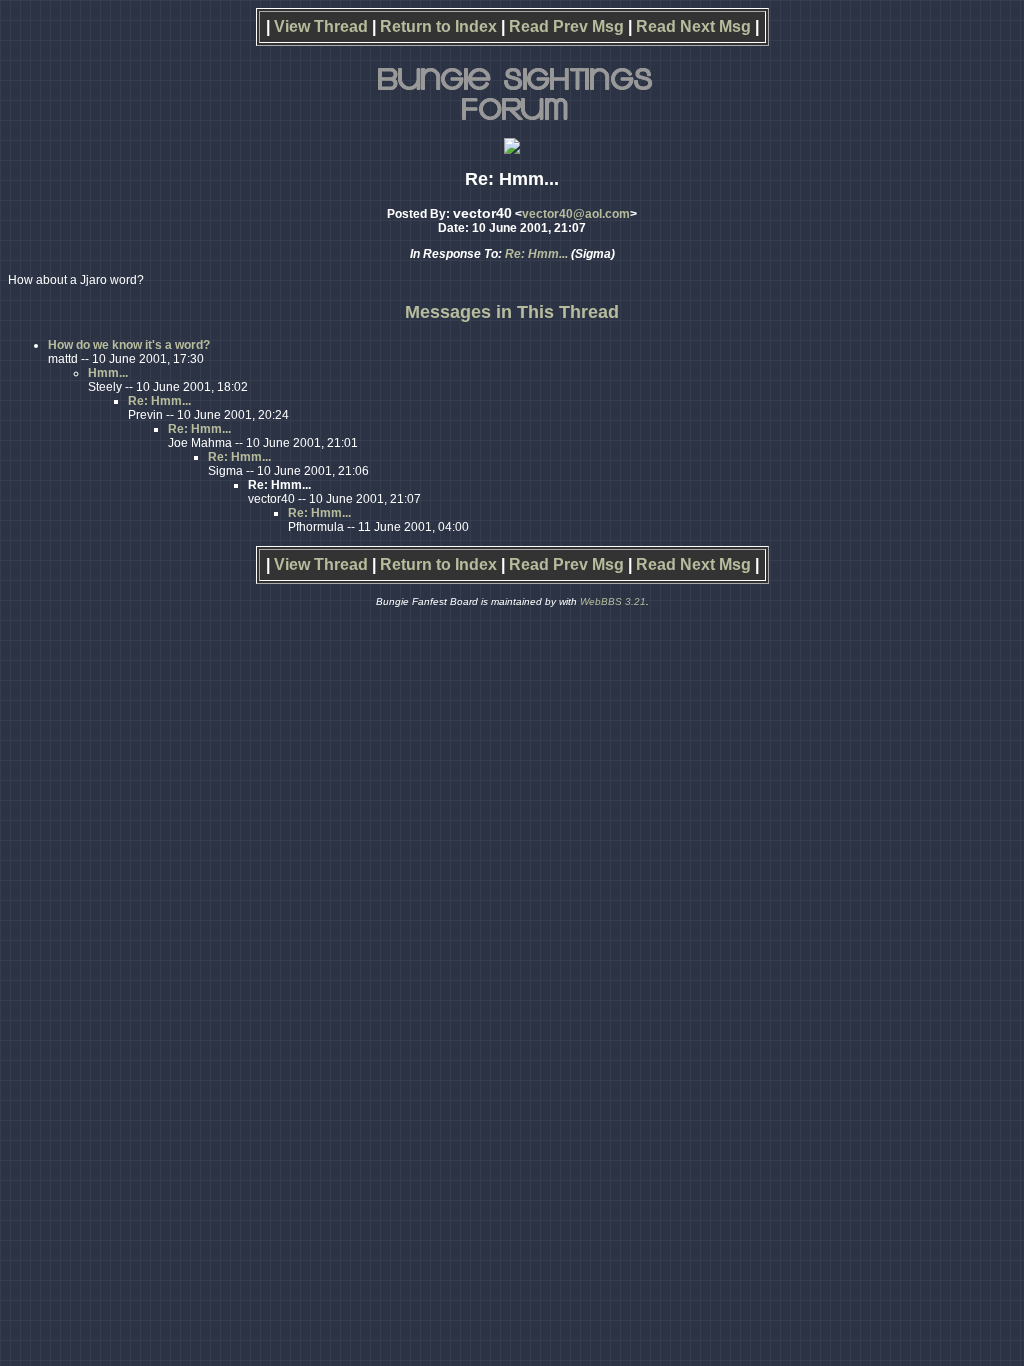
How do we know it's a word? (129, 345)
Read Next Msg (693, 26)
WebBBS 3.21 (613, 601)
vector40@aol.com (576, 214)
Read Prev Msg (566, 26)
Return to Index (438, 26)
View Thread (321, 26)
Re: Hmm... (536, 254)
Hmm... (108, 373)
